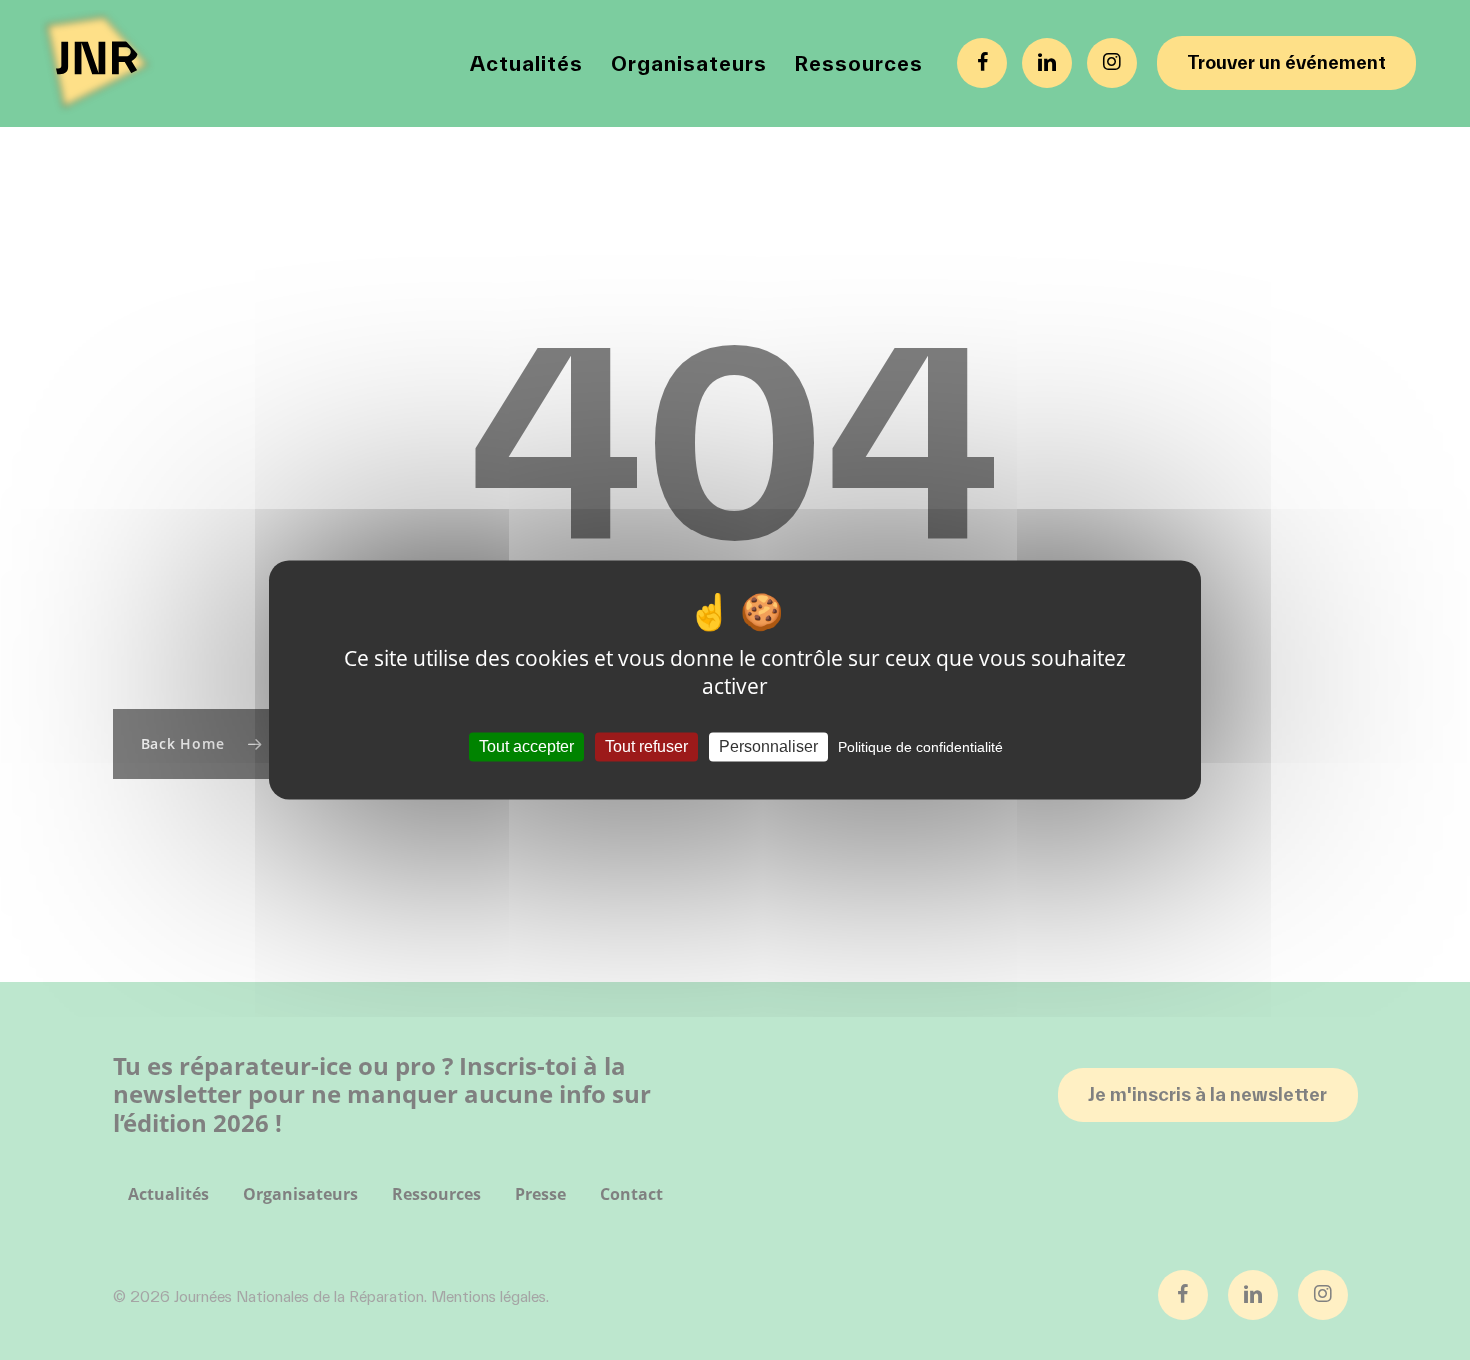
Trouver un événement (1286, 62)
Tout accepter (526, 746)
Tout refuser (646, 746)
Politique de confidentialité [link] (920, 747)
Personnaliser (768, 746)
